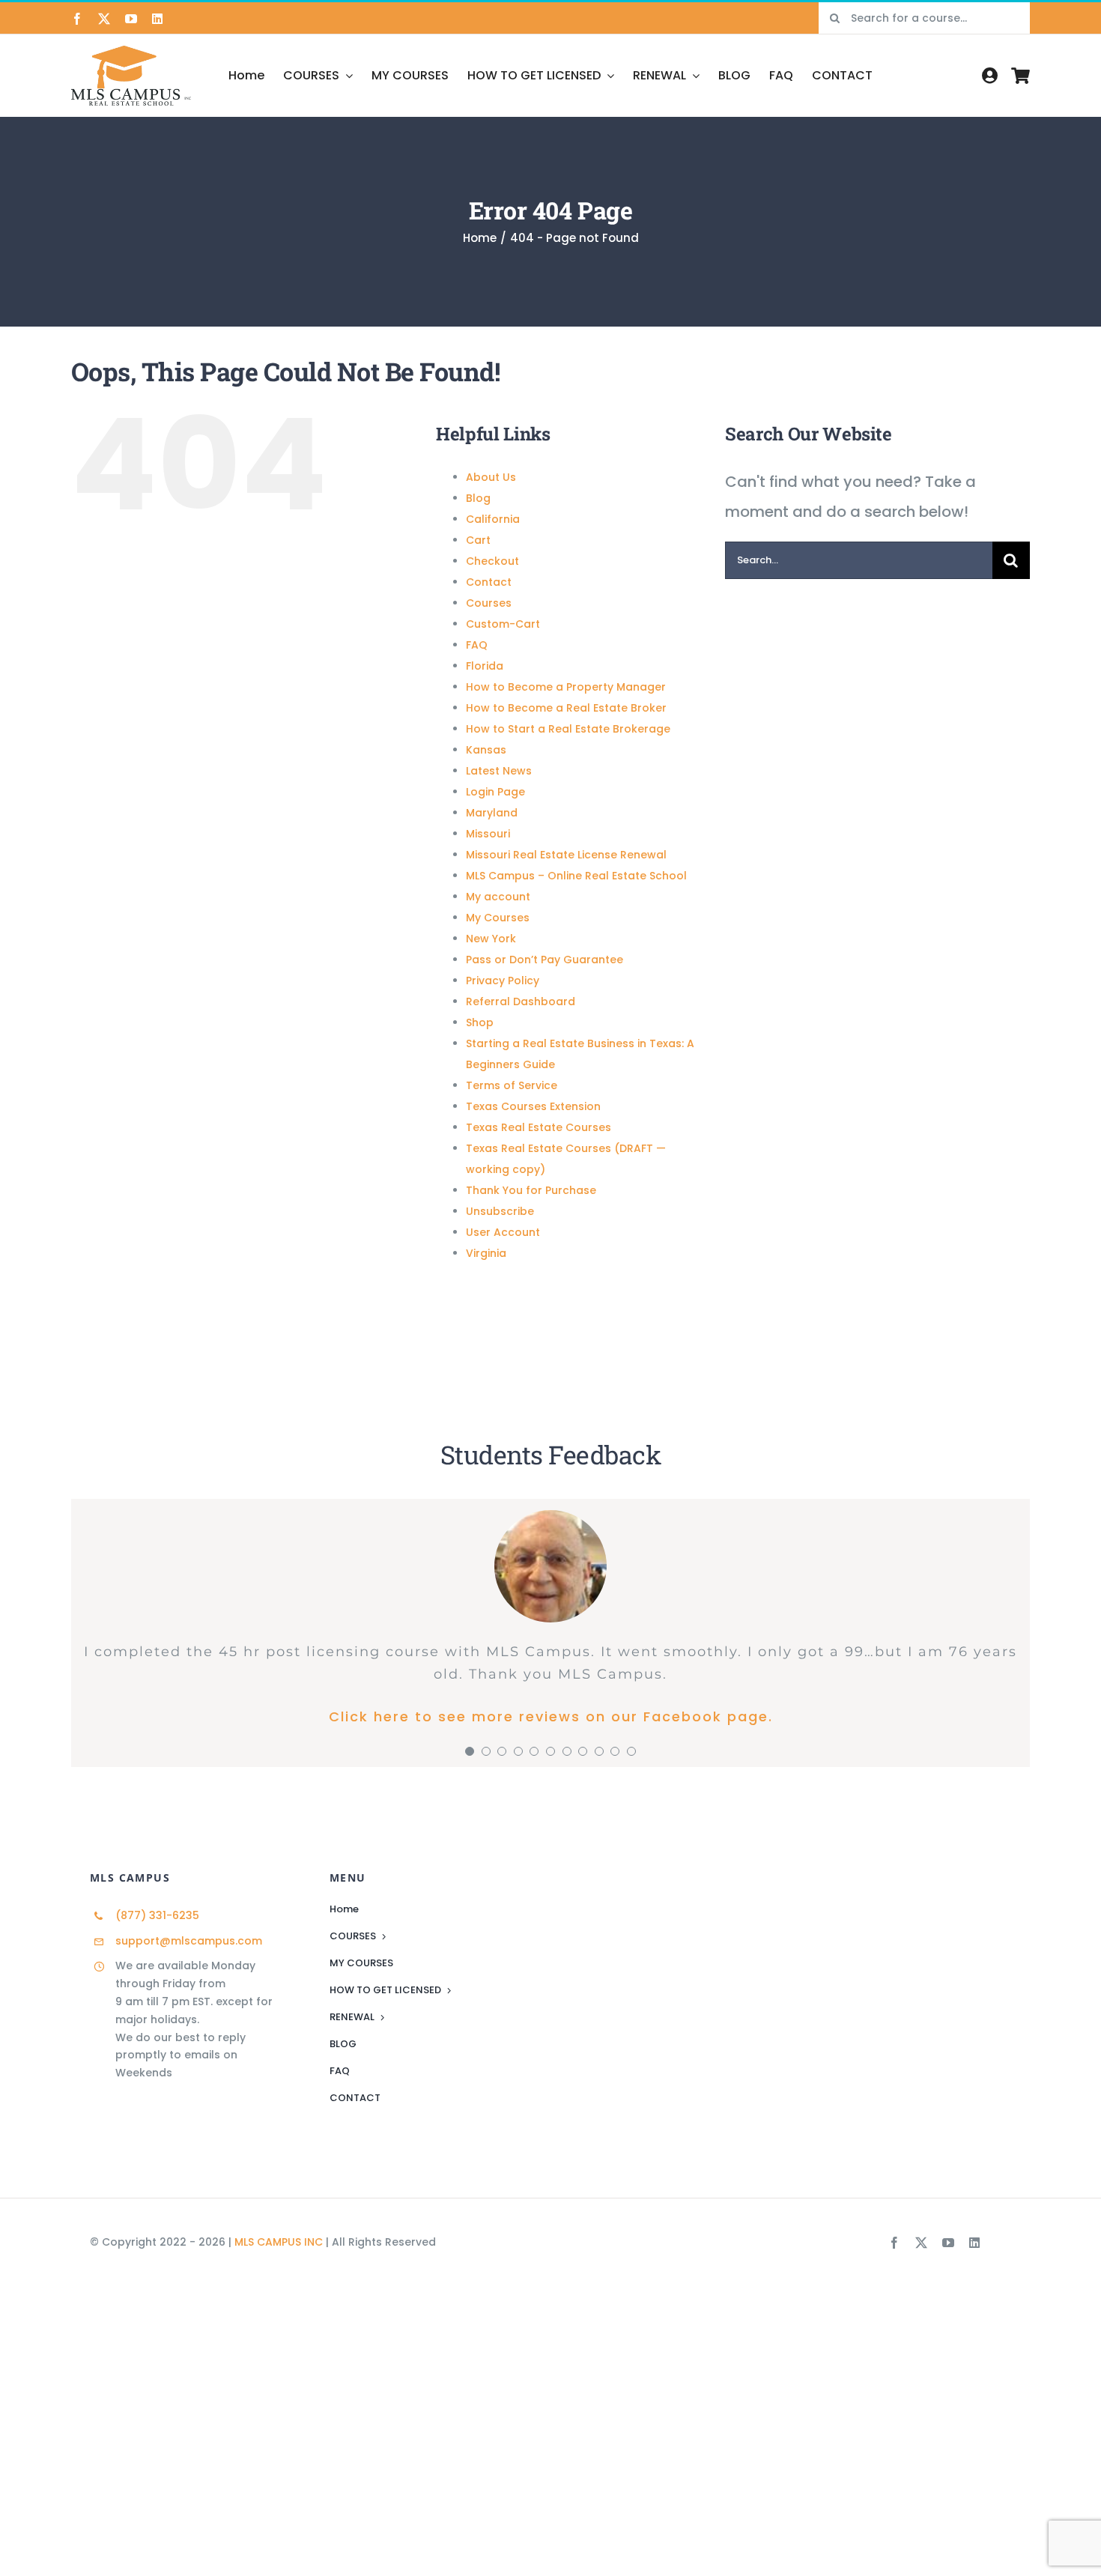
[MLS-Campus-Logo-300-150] (131, 53)
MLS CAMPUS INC (279, 2242)
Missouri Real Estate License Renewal (566, 855)
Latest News (499, 771)
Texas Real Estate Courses (539, 1127)
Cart (478, 540)
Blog (478, 498)
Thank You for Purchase (531, 1190)
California (493, 519)
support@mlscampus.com (189, 1941)
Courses (489, 603)
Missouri (488, 834)
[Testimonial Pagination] (470, 1751)
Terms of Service (512, 1085)
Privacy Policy (503, 981)
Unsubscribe (500, 1211)
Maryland (492, 813)
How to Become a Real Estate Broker (566, 708)
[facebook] (77, 19)
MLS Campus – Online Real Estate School (576, 876)
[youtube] (131, 19)
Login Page (495, 792)
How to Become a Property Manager (566, 687)
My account (498, 897)
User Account (503, 1232)
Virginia (486, 1253)
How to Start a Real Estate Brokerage (568, 729)
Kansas (486, 750)
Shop (480, 1022)
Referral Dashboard (521, 1001)
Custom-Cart (503, 624)
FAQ (477, 645)
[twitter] (104, 19)
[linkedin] (157, 19)
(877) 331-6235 (157, 1915)
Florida (485, 666)
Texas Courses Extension (533, 1106)
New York (491, 939)
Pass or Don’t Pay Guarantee (545, 960)
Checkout (492, 561)
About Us (491, 477)
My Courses (498, 918)
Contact (489, 582)
